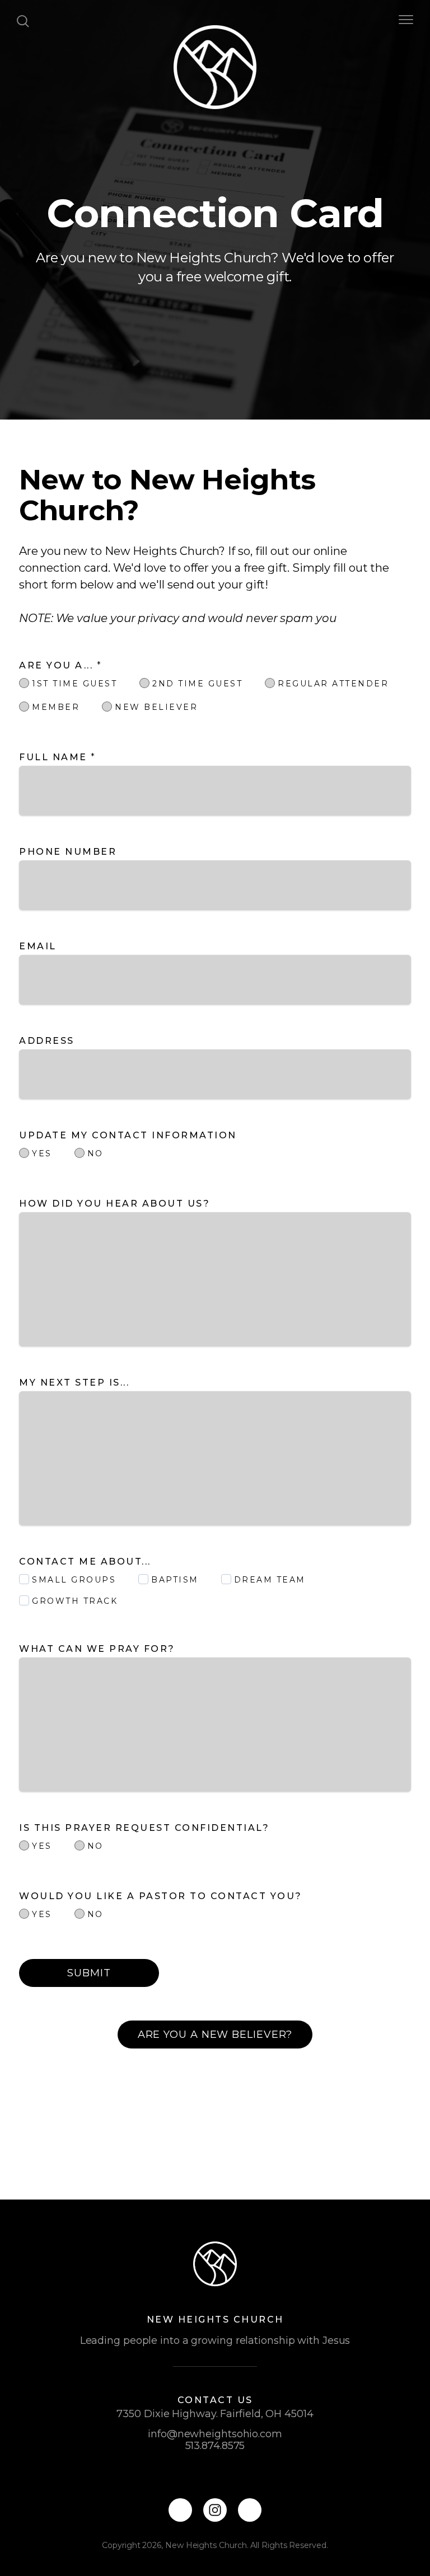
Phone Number (68, 852)
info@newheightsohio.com (215, 2434)
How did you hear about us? (116, 1204)
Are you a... (60, 665)
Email (38, 946)
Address (47, 1041)
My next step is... (76, 1383)
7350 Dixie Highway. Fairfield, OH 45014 (215, 2414)
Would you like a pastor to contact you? (162, 1896)
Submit (89, 1973)
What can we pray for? (99, 1649)
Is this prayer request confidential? (146, 1828)
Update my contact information (130, 1135)
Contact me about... (87, 1562)
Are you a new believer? (215, 2035)
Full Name (58, 757)
